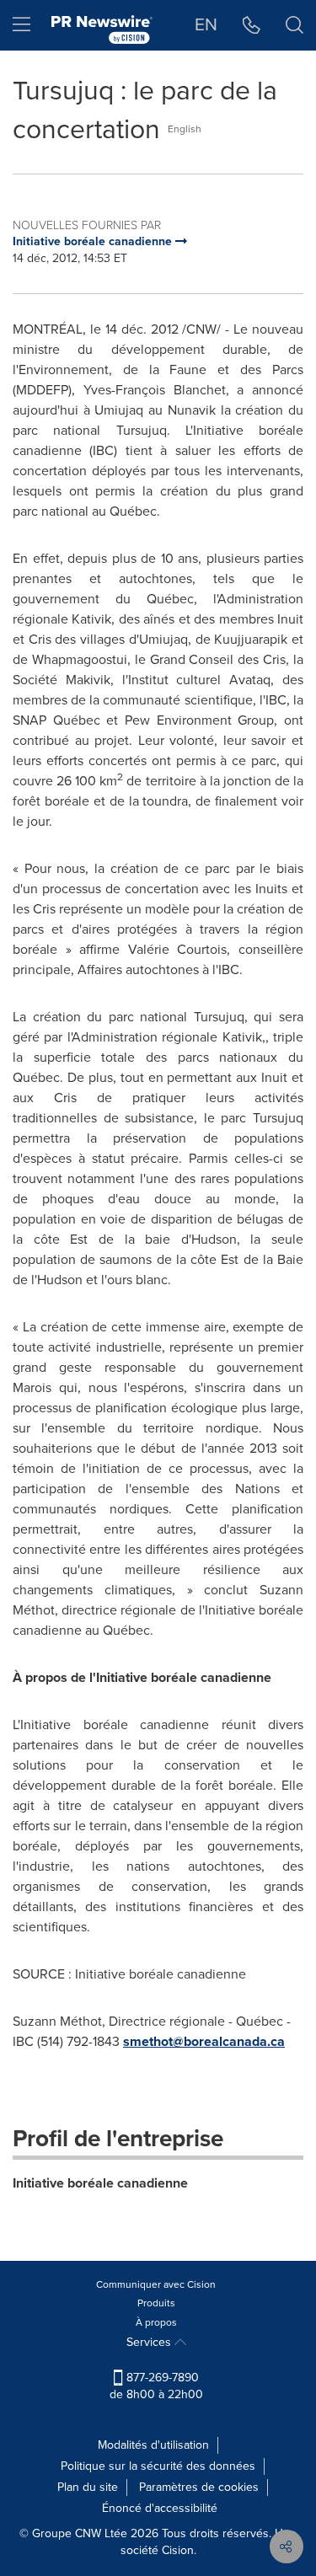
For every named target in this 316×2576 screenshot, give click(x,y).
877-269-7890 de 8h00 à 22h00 (156, 2386)
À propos (156, 2322)
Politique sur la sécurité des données (158, 2466)
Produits (156, 2303)
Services (150, 2342)
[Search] (295, 25)
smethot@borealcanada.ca (204, 2041)
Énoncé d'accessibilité (160, 2508)
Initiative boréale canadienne (100, 2183)
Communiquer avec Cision (156, 2284)
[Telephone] (252, 25)
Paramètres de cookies (199, 2487)
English (185, 129)
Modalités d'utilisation (153, 2445)
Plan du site (88, 2487)
